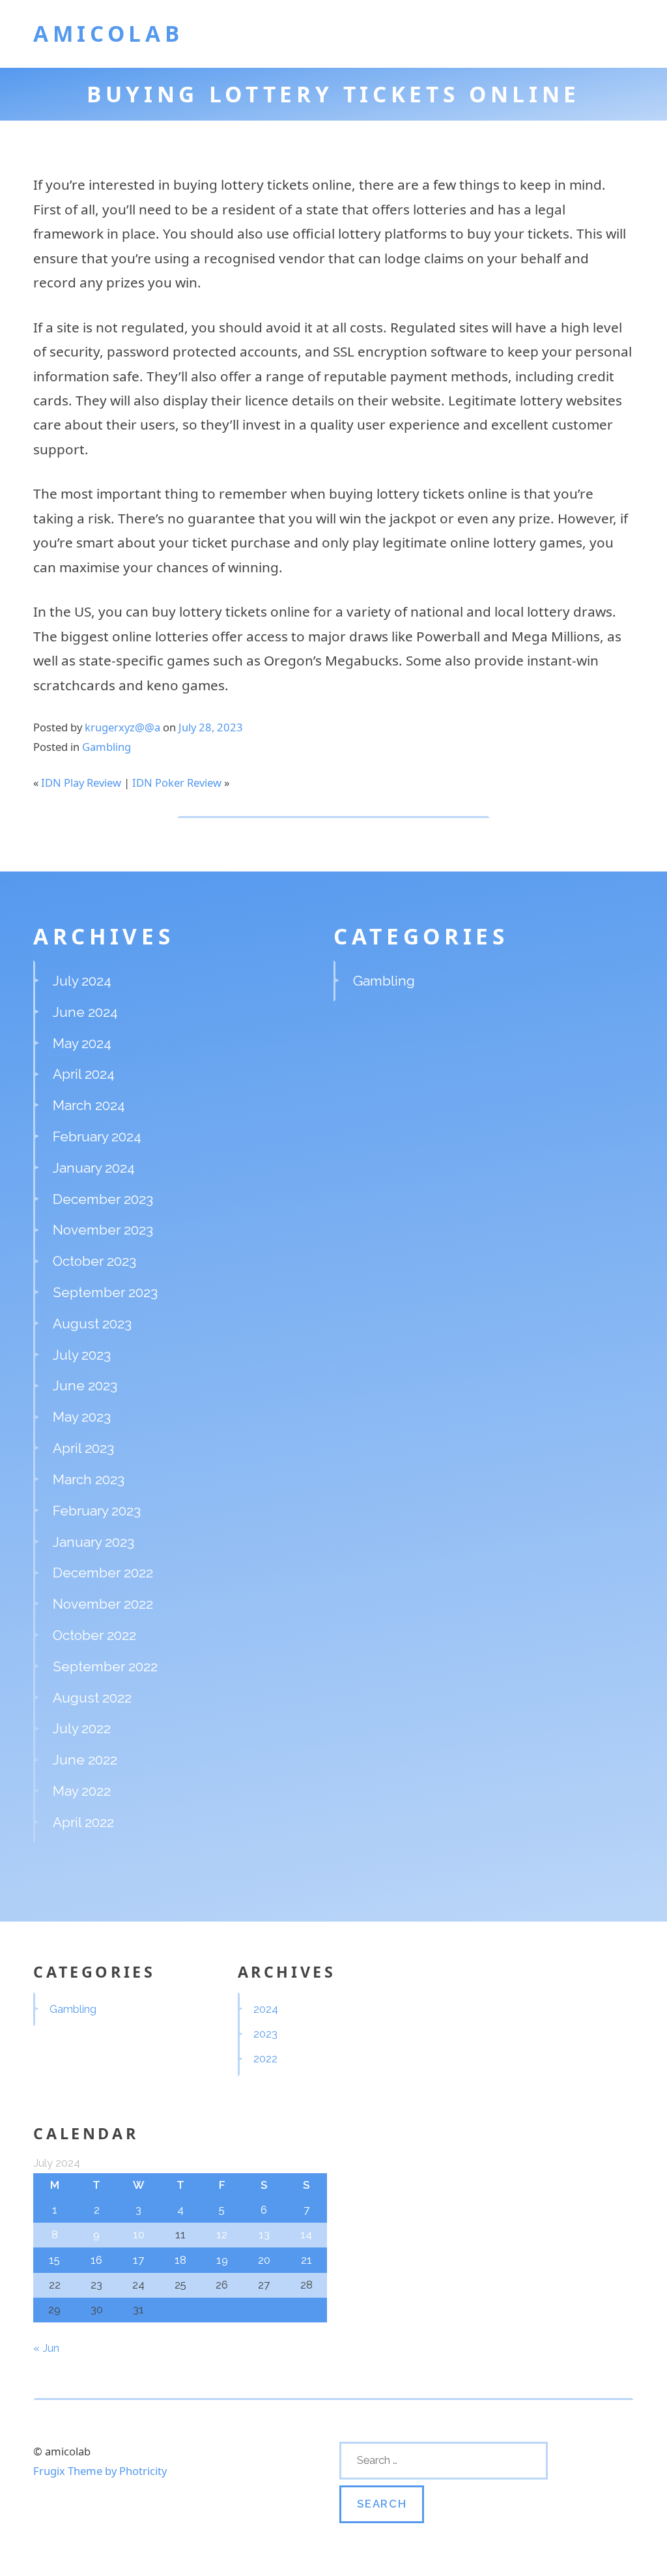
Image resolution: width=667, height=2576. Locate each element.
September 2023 (105, 1292)
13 (264, 2234)
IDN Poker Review (177, 783)
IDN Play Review (81, 783)
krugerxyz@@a (122, 727)
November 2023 (103, 1230)
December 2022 (103, 1573)
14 (306, 2234)
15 (54, 2260)
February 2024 (97, 1136)
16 (96, 2260)
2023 (265, 2034)
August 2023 (92, 1324)
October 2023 (94, 1261)
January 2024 (94, 1168)
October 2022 (94, 1635)
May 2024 (82, 1043)
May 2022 (82, 1791)
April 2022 (83, 1822)
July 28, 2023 (211, 727)
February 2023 (97, 1511)
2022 (265, 2058)
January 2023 (93, 1542)
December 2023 (103, 1199)
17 (138, 2260)
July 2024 (82, 981)
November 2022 (103, 1604)
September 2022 (105, 1666)
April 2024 (84, 1074)
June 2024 (85, 1012)
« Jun (46, 2348)
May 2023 (82, 1417)
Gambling (106, 747)
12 (222, 2234)
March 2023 (89, 1479)
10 (139, 2234)
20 (264, 2260)
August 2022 (92, 1698)
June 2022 (85, 1760)
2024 (266, 2009)
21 (306, 2260)
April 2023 (83, 1448)
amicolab (108, 33)
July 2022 (82, 1728)
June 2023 (85, 1385)
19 (222, 2260)
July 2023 (82, 1355)
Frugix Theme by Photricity (100, 2471)
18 (180, 2260)
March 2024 (89, 1105)
